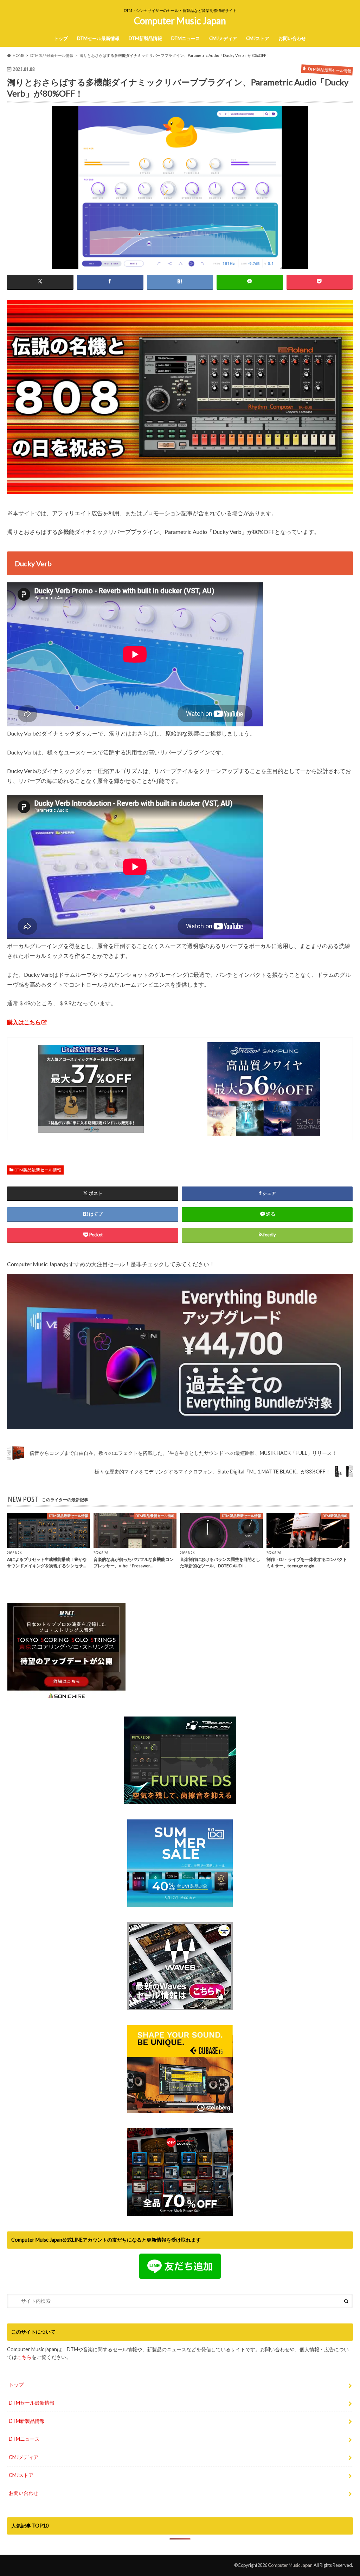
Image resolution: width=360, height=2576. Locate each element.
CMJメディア (223, 38)
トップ (61, 38)
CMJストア (258, 38)
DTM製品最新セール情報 (38, 1170)
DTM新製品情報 (145, 38)
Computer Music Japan (180, 21)
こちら (24, 2357)
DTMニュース (186, 38)
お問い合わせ (292, 38)
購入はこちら (24, 1022)
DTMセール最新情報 (98, 38)
